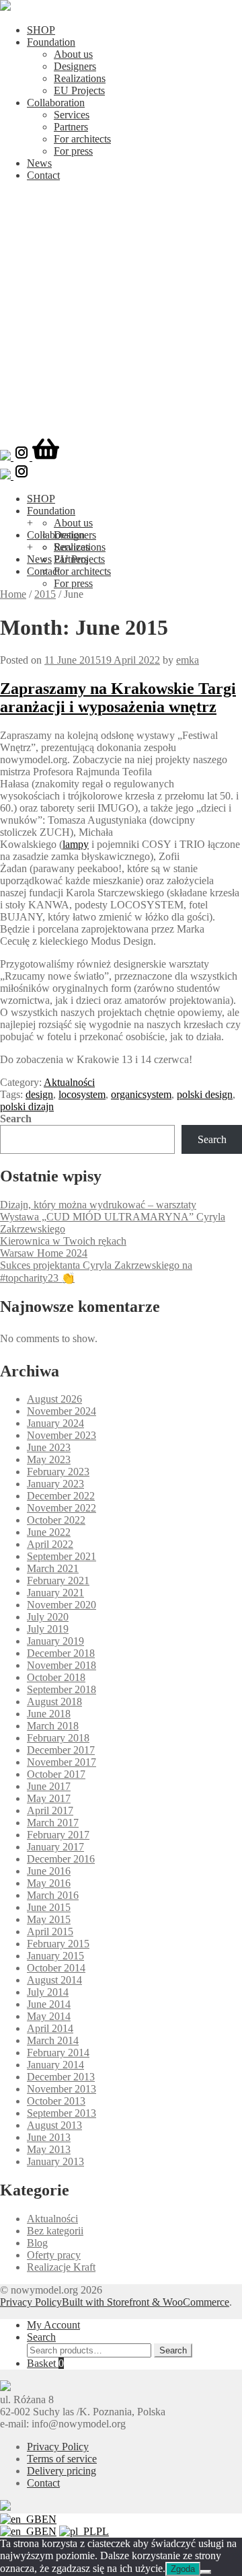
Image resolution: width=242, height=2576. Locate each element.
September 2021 (62, 1556)
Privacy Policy (31, 2302)
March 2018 (53, 1726)
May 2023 (49, 1459)
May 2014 (49, 2016)
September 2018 (62, 1689)
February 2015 (58, 1944)
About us (73, 54)
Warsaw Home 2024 (44, 1253)
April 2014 (50, 2028)
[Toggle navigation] (121, 431)
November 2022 (62, 1508)
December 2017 (61, 1750)
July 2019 (48, 1629)
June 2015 (49, 1907)
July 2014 (48, 1992)
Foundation (51, 42)
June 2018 (49, 1714)
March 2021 (53, 1568)
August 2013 (54, 2125)
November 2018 (62, 1665)
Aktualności (69, 1082)
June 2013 (49, 2137)
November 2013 (62, 2089)
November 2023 (62, 1435)
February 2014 (58, 2053)
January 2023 (55, 1484)
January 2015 (55, 1956)
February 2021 (58, 1580)
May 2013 (49, 2149)
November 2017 (62, 1762)
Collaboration (56, 103)
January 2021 (55, 1593)
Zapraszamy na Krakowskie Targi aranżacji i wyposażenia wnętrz (118, 698)
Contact (43, 175)
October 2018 (56, 1677)
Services (72, 115)
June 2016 (49, 1871)
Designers (75, 66)
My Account (53, 2325)
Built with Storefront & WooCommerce (146, 2302)
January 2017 (55, 1847)
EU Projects (79, 90)
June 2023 (49, 1447)
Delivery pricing (62, 2471)
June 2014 (49, 2004)
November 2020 (62, 1605)
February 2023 (58, 1472)
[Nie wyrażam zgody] (206, 2572)
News (39, 163)
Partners (71, 127)
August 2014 (54, 1980)
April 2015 (50, 1931)
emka (188, 660)
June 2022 (49, 1532)
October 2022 (56, 1520)
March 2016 (53, 1895)
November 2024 (62, 1411)
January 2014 (55, 2065)
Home (13, 594)
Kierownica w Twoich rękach (63, 1241)
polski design (205, 1094)
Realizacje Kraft (61, 2267)
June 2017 (49, 1786)
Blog (37, 2243)
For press (73, 151)
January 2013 (55, 2161)
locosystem (82, 1094)
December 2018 (61, 1653)
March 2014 (53, 2040)
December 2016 (61, 1859)
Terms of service (62, 2459)
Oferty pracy (54, 2255)
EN (49, 2519)
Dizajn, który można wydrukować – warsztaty (98, 1205)
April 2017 (50, 1810)
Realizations (80, 78)
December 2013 (61, 2077)
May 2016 (49, 1883)
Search (16, 1119)
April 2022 (50, 1544)
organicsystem (141, 1094)
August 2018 (54, 1702)
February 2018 (58, 1738)
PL (103, 2531)
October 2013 (56, 2101)
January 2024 (55, 1423)
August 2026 (54, 1399)
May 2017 (49, 1798)
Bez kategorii (55, 2231)
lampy (76, 844)
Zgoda (183, 2569)
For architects (82, 139)
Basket (45, 2363)
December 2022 (61, 1496)
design (39, 1094)
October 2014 (56, 1968)
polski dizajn (27, 1106)
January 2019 (55, 1641)
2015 (45, 594)
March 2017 (53, 1823)
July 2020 (48, 1617)
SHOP (41, 30)
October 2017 (56, 1774)
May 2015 (49, 1919)
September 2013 (62, 2113)
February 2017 (58, 1835)
